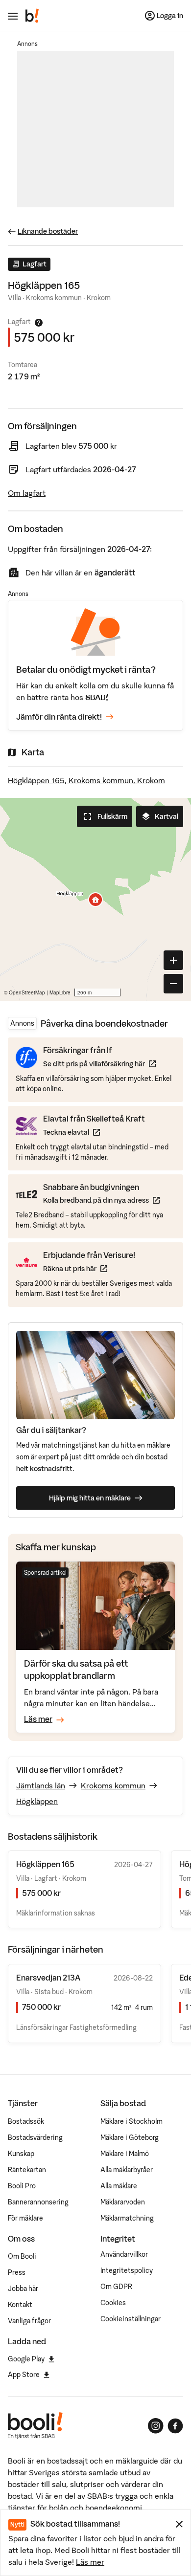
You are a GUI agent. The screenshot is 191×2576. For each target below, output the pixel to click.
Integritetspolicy (127, 2270)
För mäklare (25, 2218)
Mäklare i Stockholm (131, 2121)
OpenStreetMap (27, 992)
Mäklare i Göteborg (130, 2137)
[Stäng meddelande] (179, 2524)
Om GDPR (116, 2287)
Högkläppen (37, 1801)
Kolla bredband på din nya (101, 1200)
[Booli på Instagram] (156, 2426)
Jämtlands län (41, 1785)
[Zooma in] (173, 960)
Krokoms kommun (113, 1785)
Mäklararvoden (123, 2202)
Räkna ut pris (89, 1268)
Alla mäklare (119, 2186)
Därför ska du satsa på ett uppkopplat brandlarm (76, 1669)
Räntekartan (27, 2170)
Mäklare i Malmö (125, 2154)
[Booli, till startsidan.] (32, 16)
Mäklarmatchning (127, 2218)
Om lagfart (27, 493)
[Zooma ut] (173, 984)
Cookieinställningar (131, 2319)
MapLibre (60, 992)
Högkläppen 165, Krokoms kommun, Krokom (86, 780)
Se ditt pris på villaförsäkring (99, 1064)
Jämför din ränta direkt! (59, 717)
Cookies (113, 2303)
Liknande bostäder (48, 231)
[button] (95, 900)
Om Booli (22, 2256)
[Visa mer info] (39, 323)
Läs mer (90, 2562)
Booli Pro (22, 2186)
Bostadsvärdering (35, 2137)
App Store (24, 2375)
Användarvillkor (124, 2254)
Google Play (26, 2359)
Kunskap (21, 2154)
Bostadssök (26, 2121)
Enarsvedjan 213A (48, 1978)
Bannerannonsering (38, 2202)
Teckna (94, 1132)
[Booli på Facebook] (175, 2426)
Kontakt (20, 2305)
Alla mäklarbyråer (127, 2170)
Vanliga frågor (29, 2321)
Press (17, 2272)
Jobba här (23, 2289)
